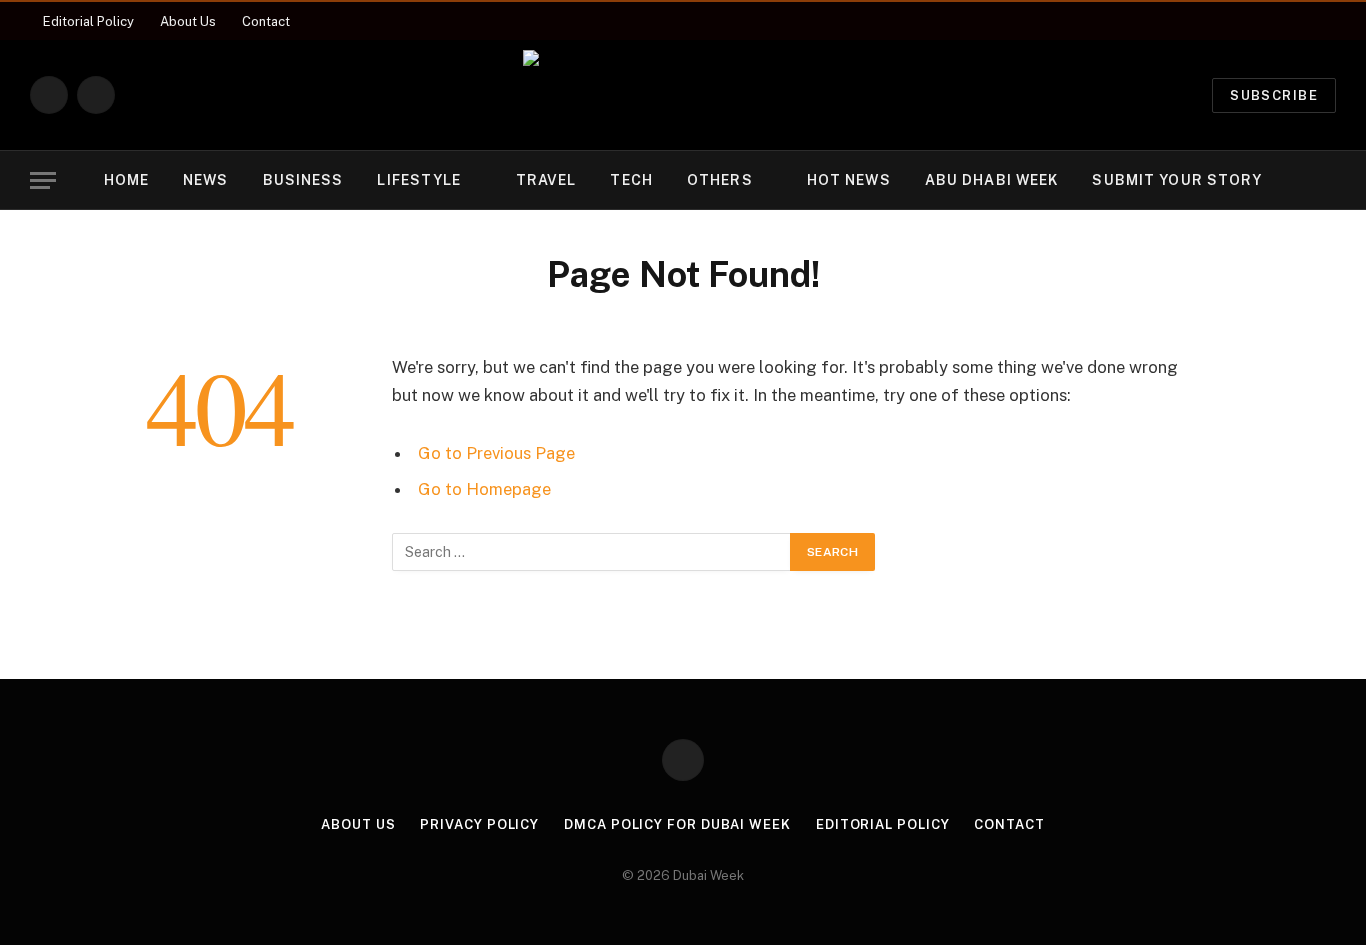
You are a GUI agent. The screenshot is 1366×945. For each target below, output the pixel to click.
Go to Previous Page (496, 453)
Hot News (849, 180)
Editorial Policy (88, 21)
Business (303, 180)
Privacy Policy (479, 824)
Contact (266, 21)
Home (126, 180)
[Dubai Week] (683, 95)
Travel (546, 180)
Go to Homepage (484, 489)
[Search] (1334, 180)
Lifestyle (419, 180)
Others (720, 180)
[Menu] (43, 180)
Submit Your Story (1177, 180)
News (205, 180)
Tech (631, 180)
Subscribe (1274, 95)
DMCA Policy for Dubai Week (677, 824)
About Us (188, 21)
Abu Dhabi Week (992, 180)
